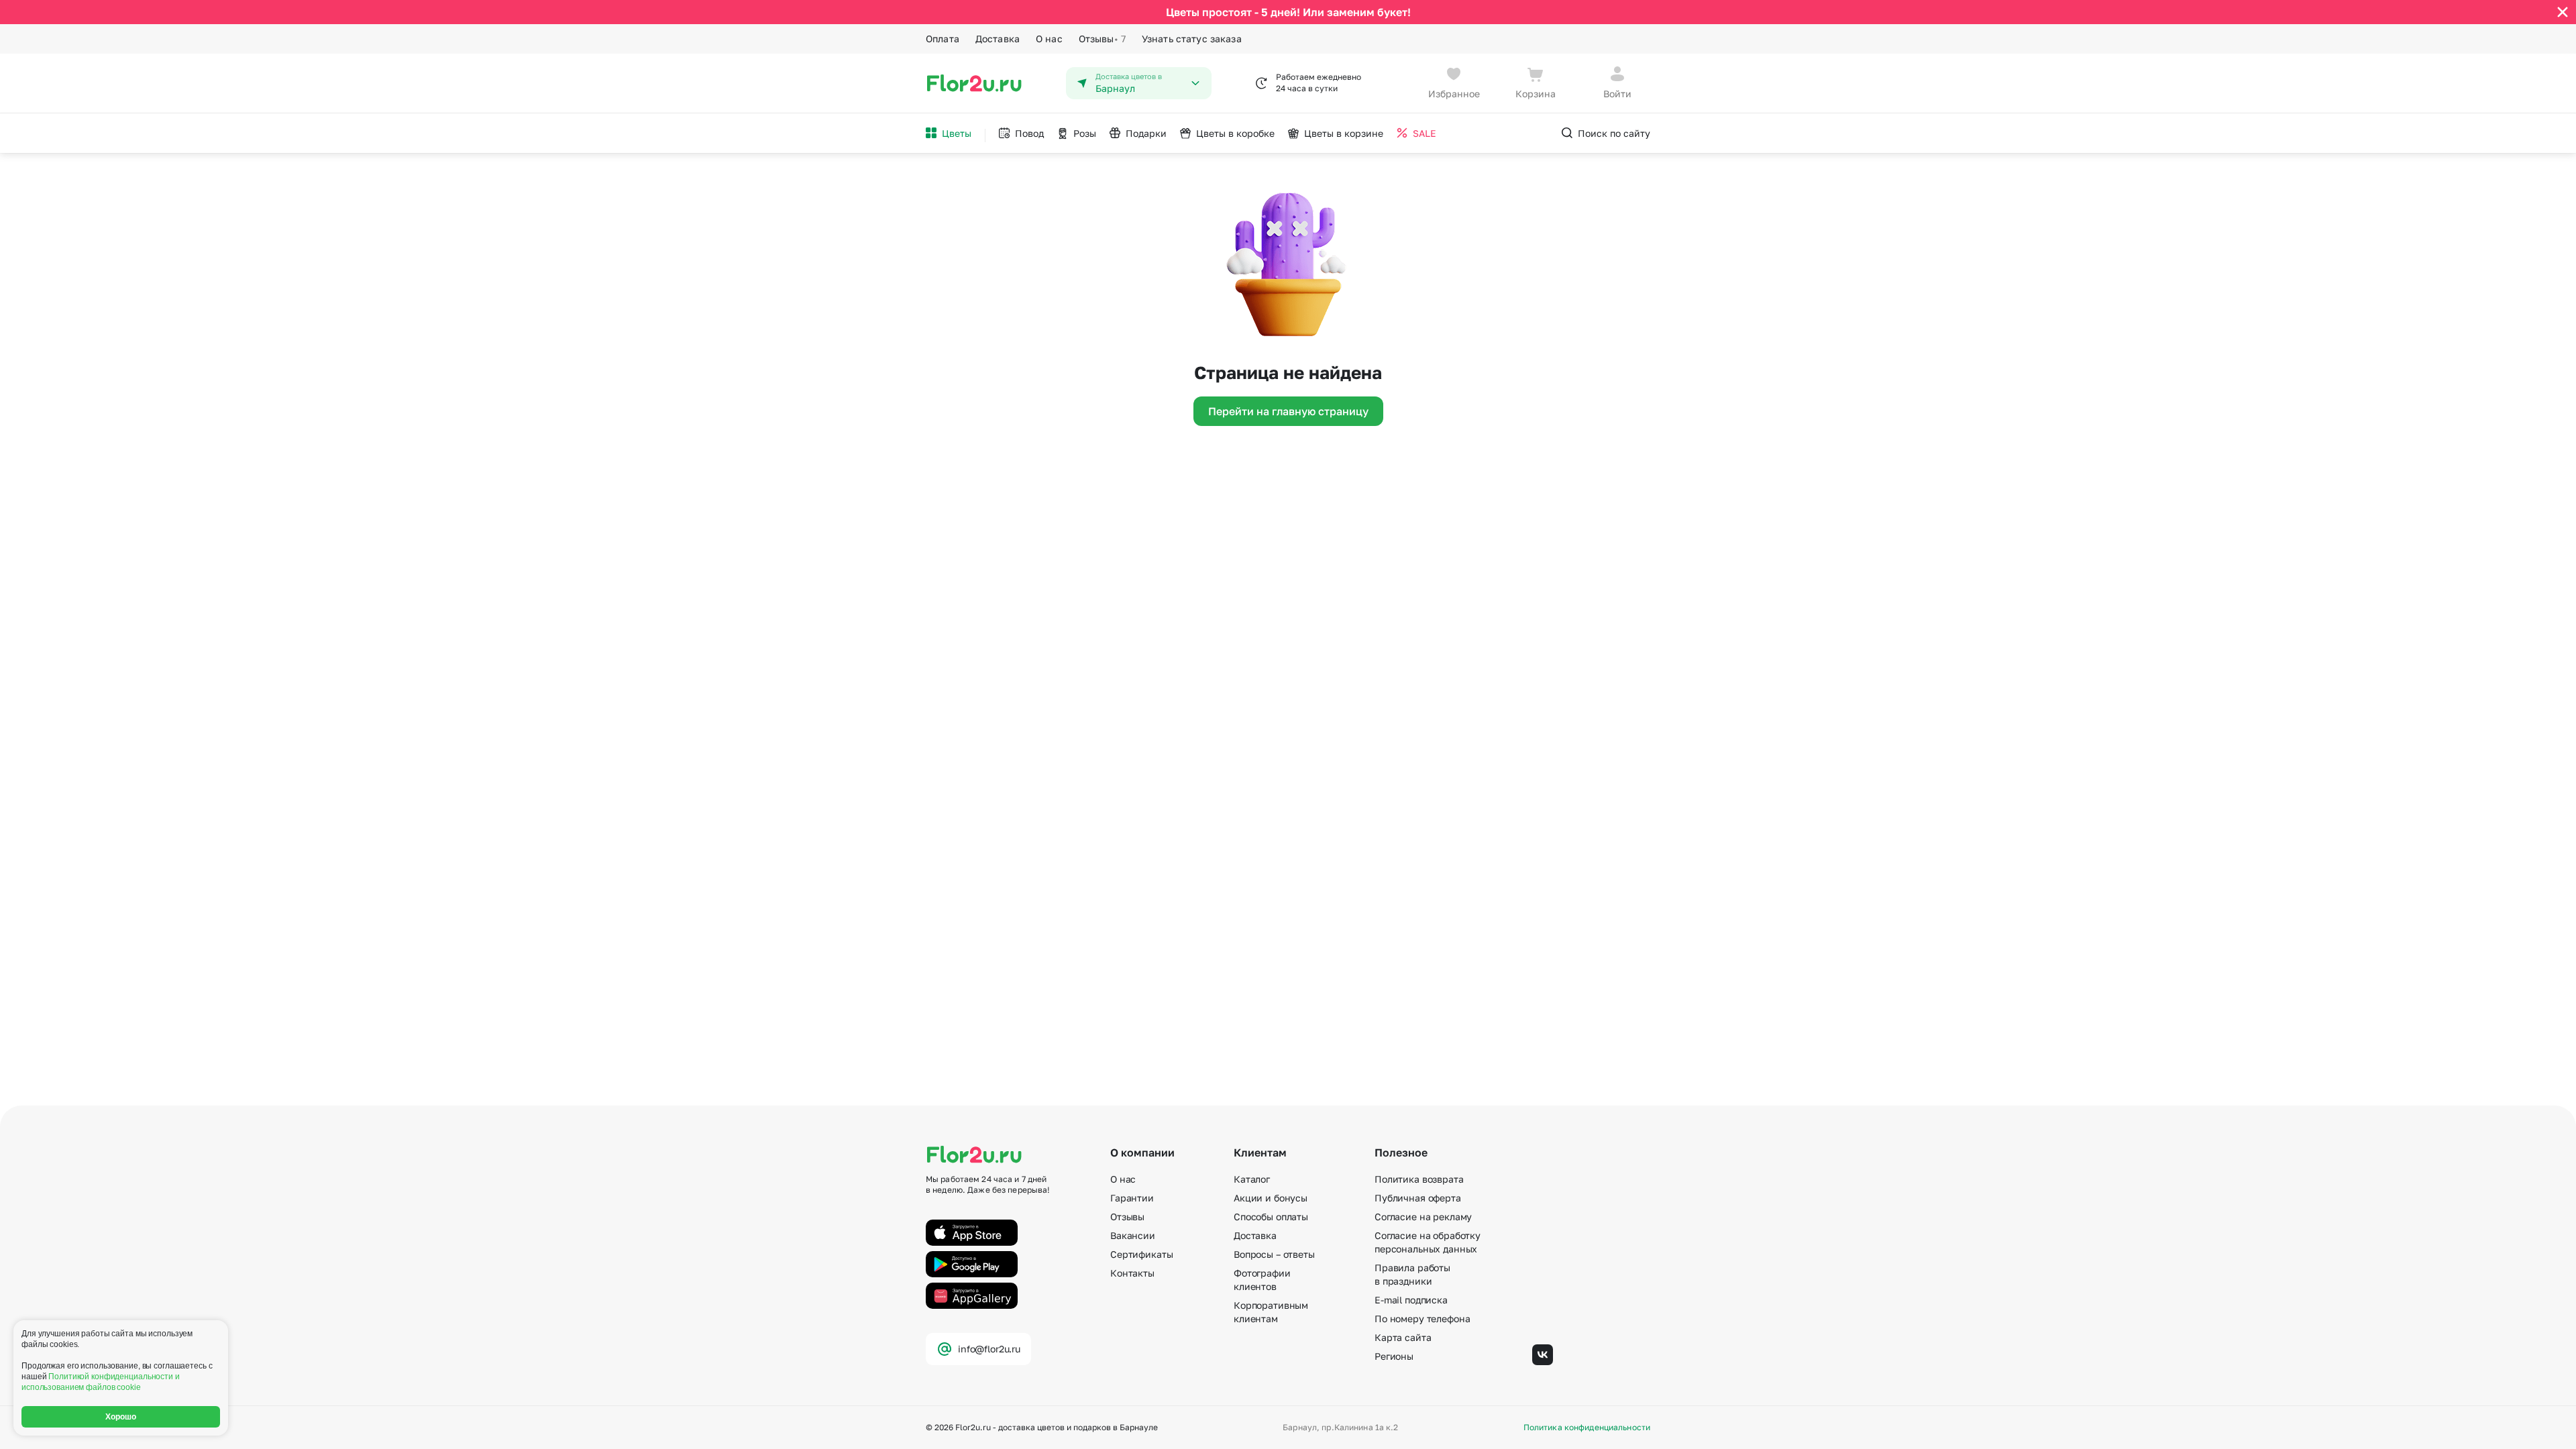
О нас (1049, 39)
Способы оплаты (1271, 1217)
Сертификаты (1141, 1254)
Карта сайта (1403, 1337)
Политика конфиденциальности (1587, 1428)
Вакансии (1133, 1235)
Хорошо (121, 1417)
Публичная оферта (1418, 1198)
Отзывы (1102, 39)
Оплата (943, 39)
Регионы (1394, 1356)
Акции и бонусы (1271, 1198)
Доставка (998, 39)
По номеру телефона (1422, 1319)
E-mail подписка (1411, 1300)
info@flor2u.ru (989, 1349)
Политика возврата (1419, 1179)
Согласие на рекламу (1423, 1217)
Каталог (1252, 1179)
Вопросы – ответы (1274, 1254)
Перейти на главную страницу (1288, 411)
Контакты (1132, 1273)
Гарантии (1132, 1198)
